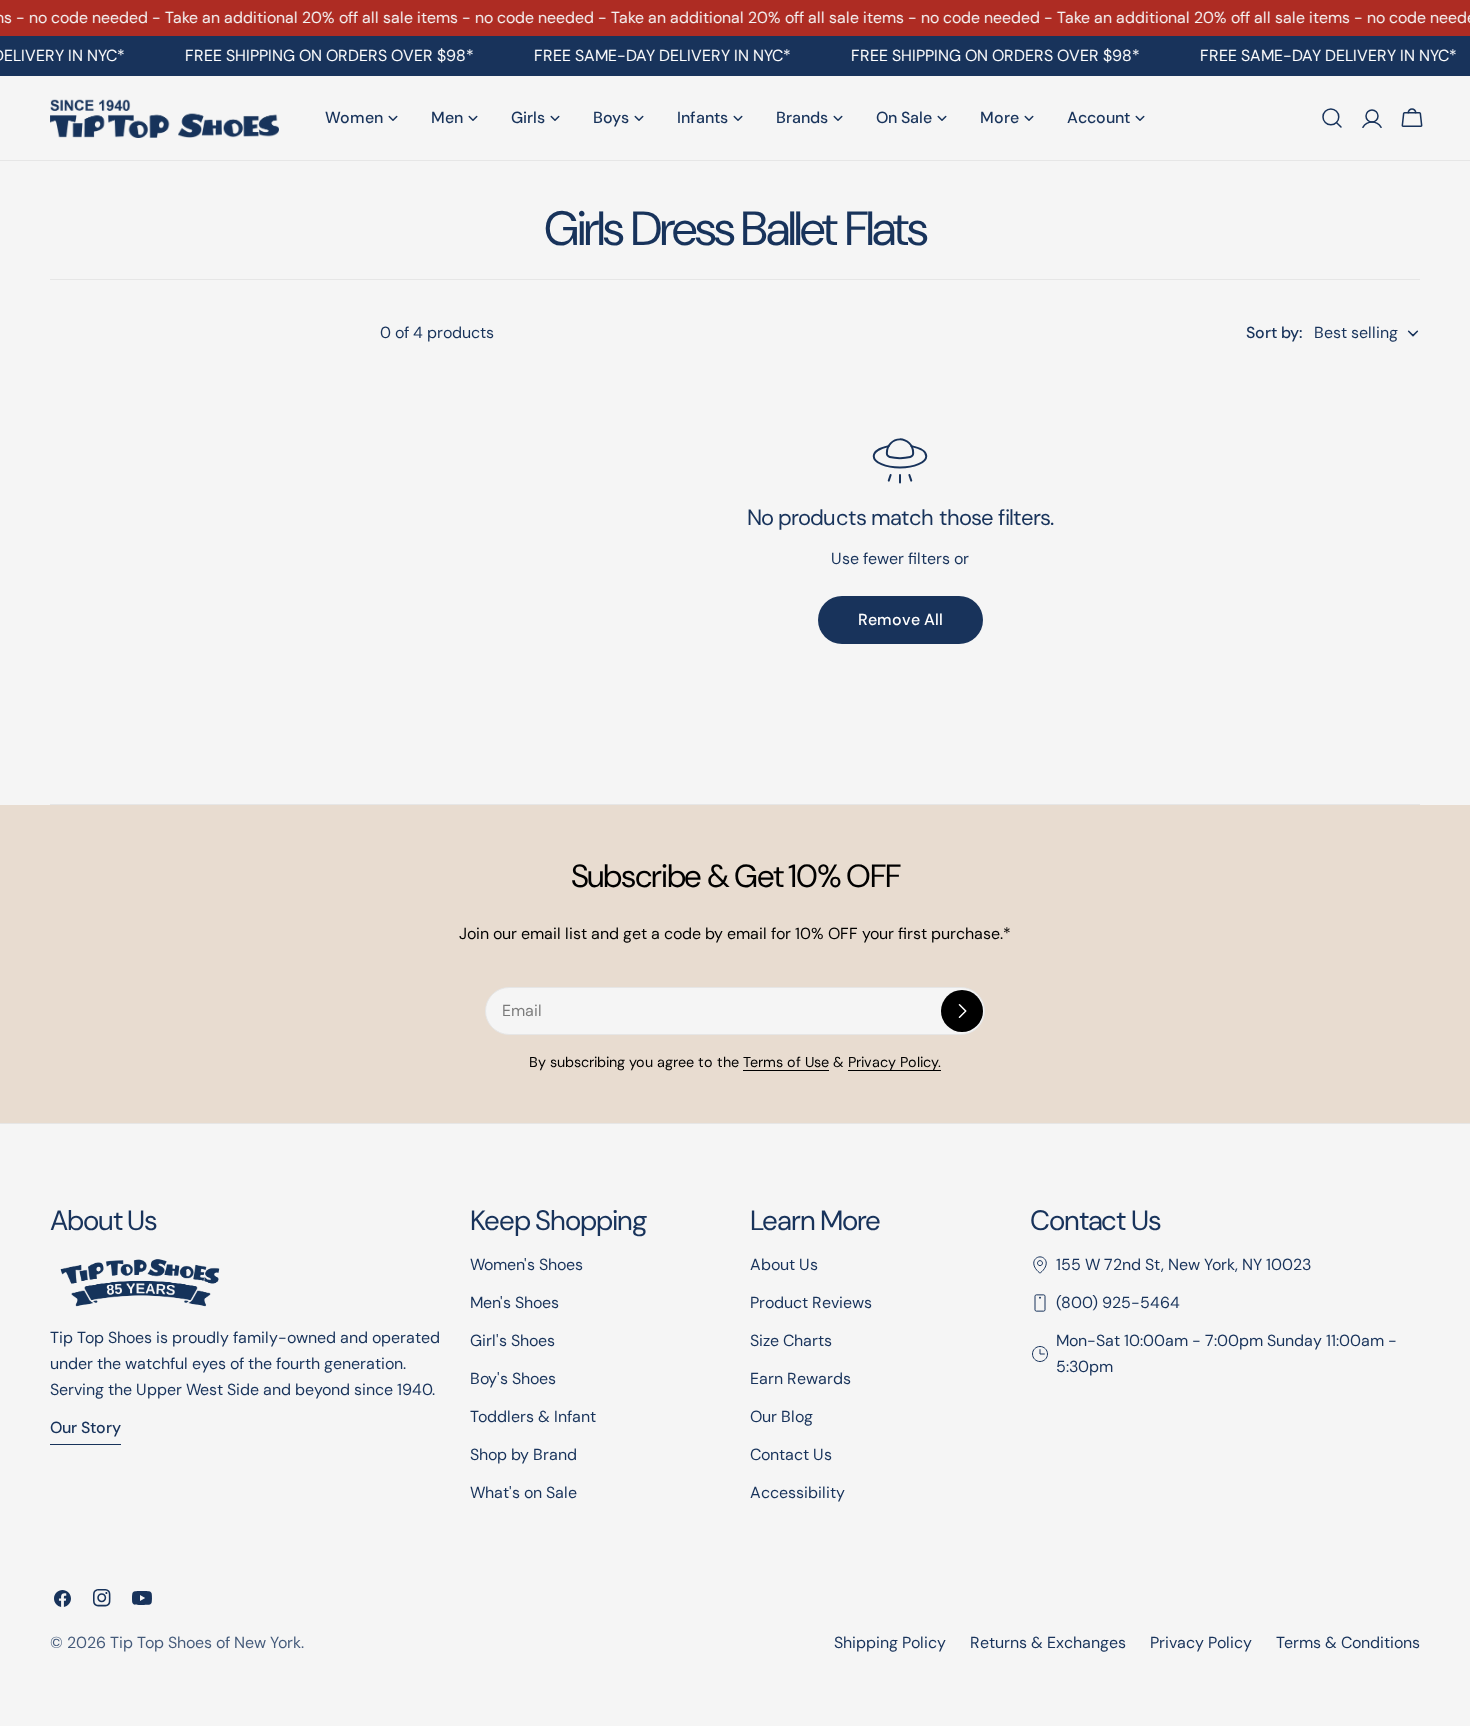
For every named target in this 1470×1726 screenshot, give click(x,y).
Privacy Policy (1201, 1642)
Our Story (85, 1427)
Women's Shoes (526, 1264)
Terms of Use (786, 1062)
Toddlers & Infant (533, 1416)
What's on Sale (523, 1492)
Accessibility (797, 1492)
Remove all (900, 619)
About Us (784, 1264)
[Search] (1332, 118)
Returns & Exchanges (1048, 1642)
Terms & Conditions (1348, 1642)
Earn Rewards (800, 1378)
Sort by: (1274, 332)
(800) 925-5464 (1118, 1302)
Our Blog (781, 1416)
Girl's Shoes (512, 1340)
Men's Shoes (514, 1302)
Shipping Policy (890, 1642)
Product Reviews (811, 1302)
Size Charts (791, 1340)
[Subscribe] (962, 1011)
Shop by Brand (523, 1454)
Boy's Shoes (513, 1378)
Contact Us (791, 1454)
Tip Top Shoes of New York (205, 1642)
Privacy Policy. (894, 1062)
